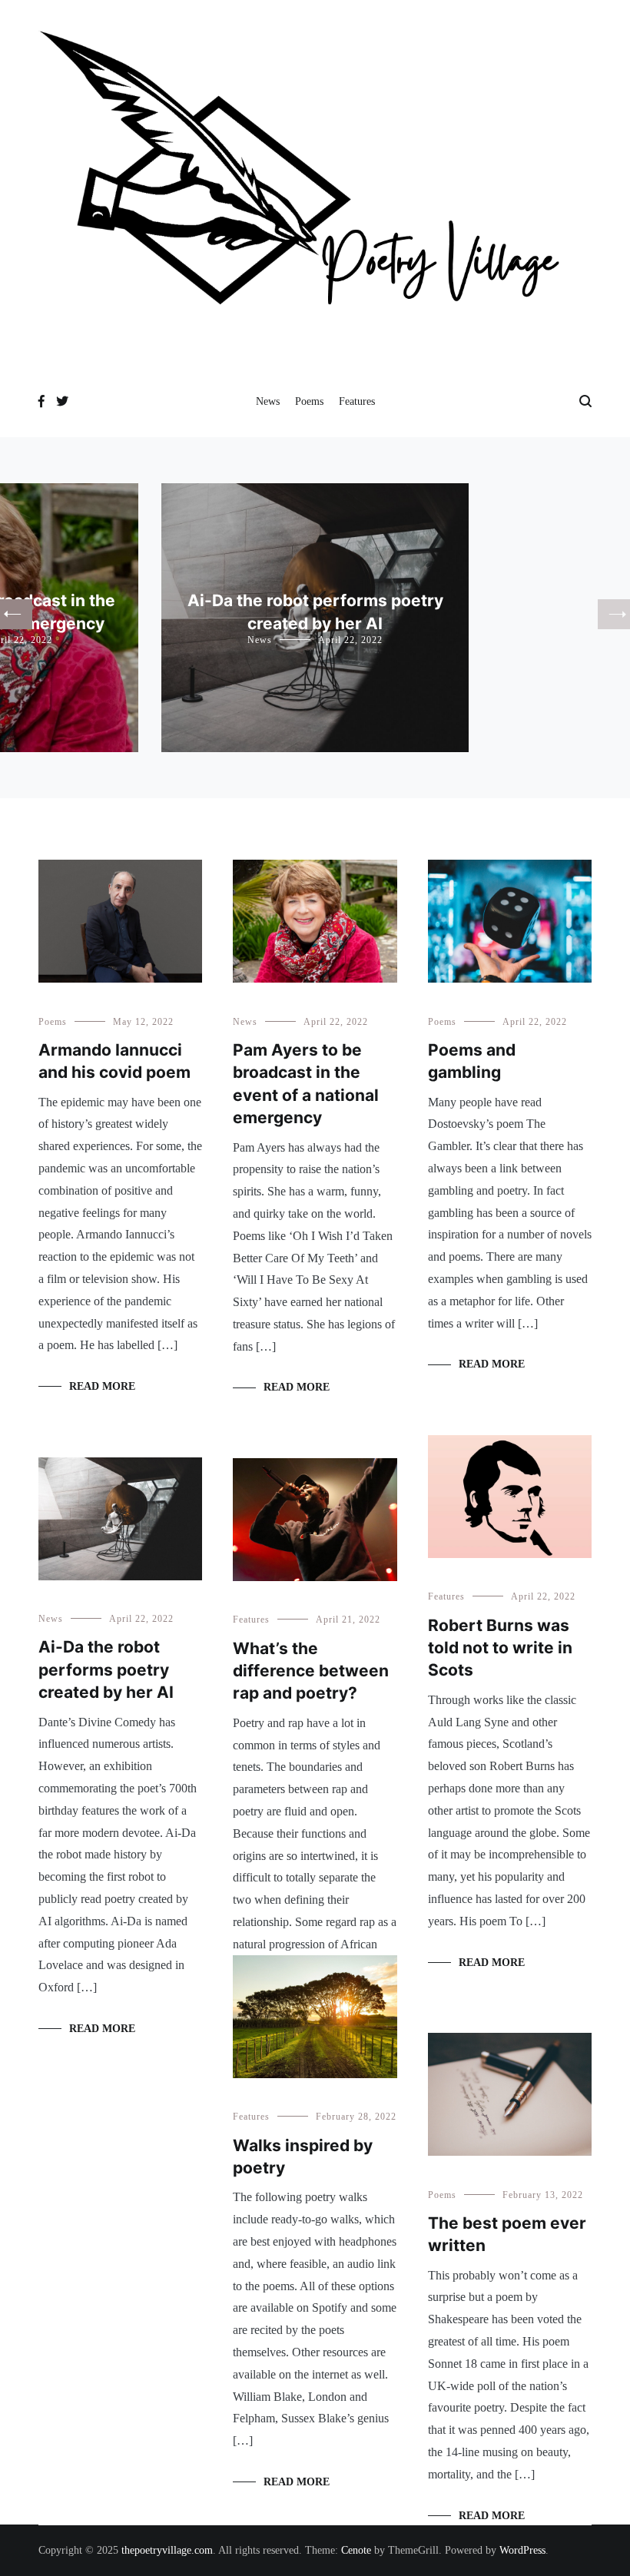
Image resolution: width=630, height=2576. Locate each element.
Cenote (356, 2550)
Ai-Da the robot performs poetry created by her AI (106, 1669)
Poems (309, 401)
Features (357, 401)
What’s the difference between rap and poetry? (311, 1671)
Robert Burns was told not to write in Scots (500, 1648)
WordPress (522, 2550)
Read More (102, 1386)
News (268, 401)
